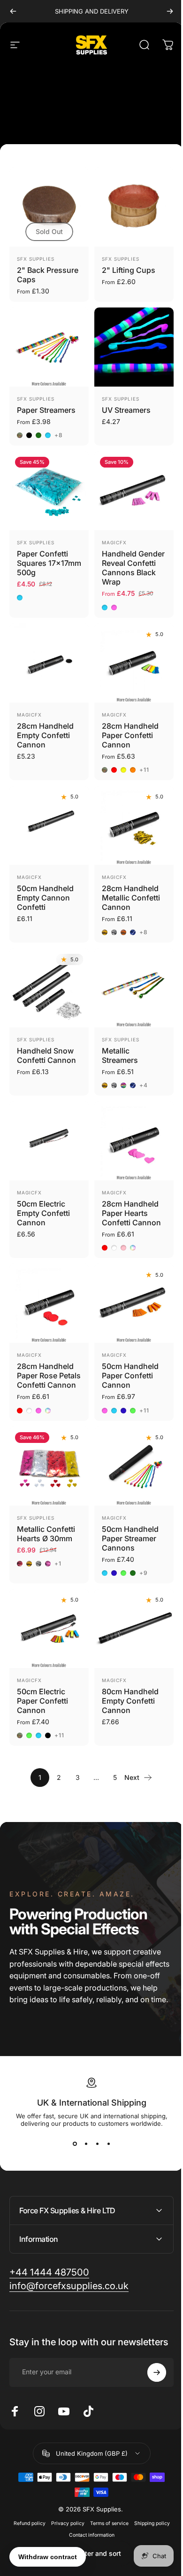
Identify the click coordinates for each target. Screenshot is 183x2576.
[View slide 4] (108, 2144)
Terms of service (106, 2516)
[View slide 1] (75, 2144)
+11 (145, 770)
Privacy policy (64, 2516)
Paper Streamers (46, 410)
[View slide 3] (97, 2144)
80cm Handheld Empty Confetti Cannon (130, 1701)
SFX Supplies (36, 259)
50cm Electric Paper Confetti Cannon (42, 1701)
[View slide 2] (86, 2144)
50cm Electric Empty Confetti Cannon (43, 1213)
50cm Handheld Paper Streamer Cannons (130, 1538)
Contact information (88, 2528)
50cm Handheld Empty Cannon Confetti (45, 898)
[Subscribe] (150, 2365)
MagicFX (114, 542)
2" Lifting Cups (129, 270)
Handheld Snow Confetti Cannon (46, 1055)
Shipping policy (148, 2516)
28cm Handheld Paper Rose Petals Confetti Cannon (49, 1376)
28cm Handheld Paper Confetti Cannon (130, 735)
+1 (58, 1564)
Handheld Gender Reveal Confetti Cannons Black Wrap (133, 568)
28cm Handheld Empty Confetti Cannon (45, 735)
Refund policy (26, 2516)
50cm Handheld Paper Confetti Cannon (130, 1376)
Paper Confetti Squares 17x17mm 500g (49, 563)
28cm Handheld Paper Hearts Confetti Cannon (131, 1213)
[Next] (170, 11)
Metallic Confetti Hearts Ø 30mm (46, 1534)
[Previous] (13, 11)
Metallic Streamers (120, 1055)
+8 (59, 435)
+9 (144, 1573)
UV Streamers (126, 410)
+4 (144, 1085)
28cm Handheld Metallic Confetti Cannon (131, 898)
